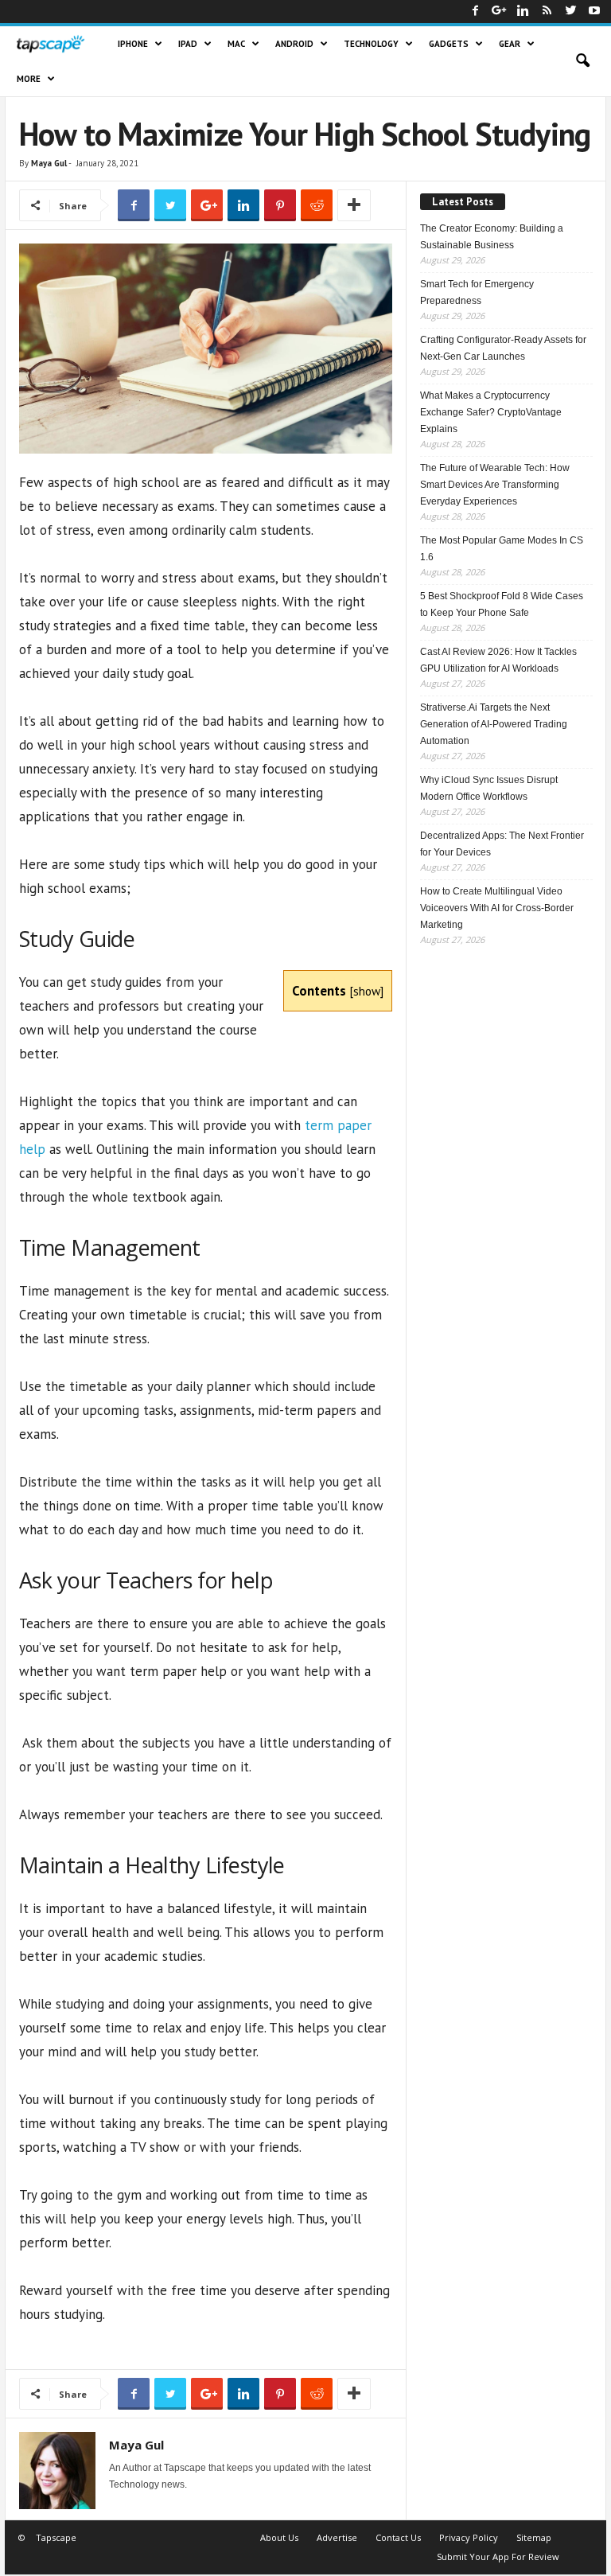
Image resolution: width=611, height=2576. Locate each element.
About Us (279, 2537)
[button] (582, 61)
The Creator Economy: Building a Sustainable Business (492, 237)
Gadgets (449, 44)
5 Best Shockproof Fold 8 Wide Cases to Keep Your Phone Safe (502, 604)
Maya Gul (49, 163)
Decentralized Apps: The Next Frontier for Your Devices (502, 844)
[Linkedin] (523, 12)
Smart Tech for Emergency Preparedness (477, 292)
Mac (236, 44)
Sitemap (534, 2537)
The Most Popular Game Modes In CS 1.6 (502, 549)
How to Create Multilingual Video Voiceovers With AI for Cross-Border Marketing (497, 908)
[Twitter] (570, 12)
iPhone (133, 44)
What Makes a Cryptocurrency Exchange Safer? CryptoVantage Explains (491, 412)
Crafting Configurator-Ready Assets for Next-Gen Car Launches (503, 348)
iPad (188, 44)
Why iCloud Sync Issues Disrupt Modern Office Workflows (489, 788)
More (29, 79)
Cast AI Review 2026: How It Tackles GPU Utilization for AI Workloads (498, 660)
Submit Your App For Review (498, 2557)
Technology (371, 44)
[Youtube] (594, 12)
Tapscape (56, 2537)
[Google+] (499, 12)
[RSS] (547, 12)
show (367, 991)
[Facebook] (475, 12)
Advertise (337, 2537)
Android (294, 44)
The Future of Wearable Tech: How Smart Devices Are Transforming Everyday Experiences (495, 485)
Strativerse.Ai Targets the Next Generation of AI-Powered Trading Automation (494, 724)
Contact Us (398, 2537)
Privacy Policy (469, 2537)
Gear (510, 44)
